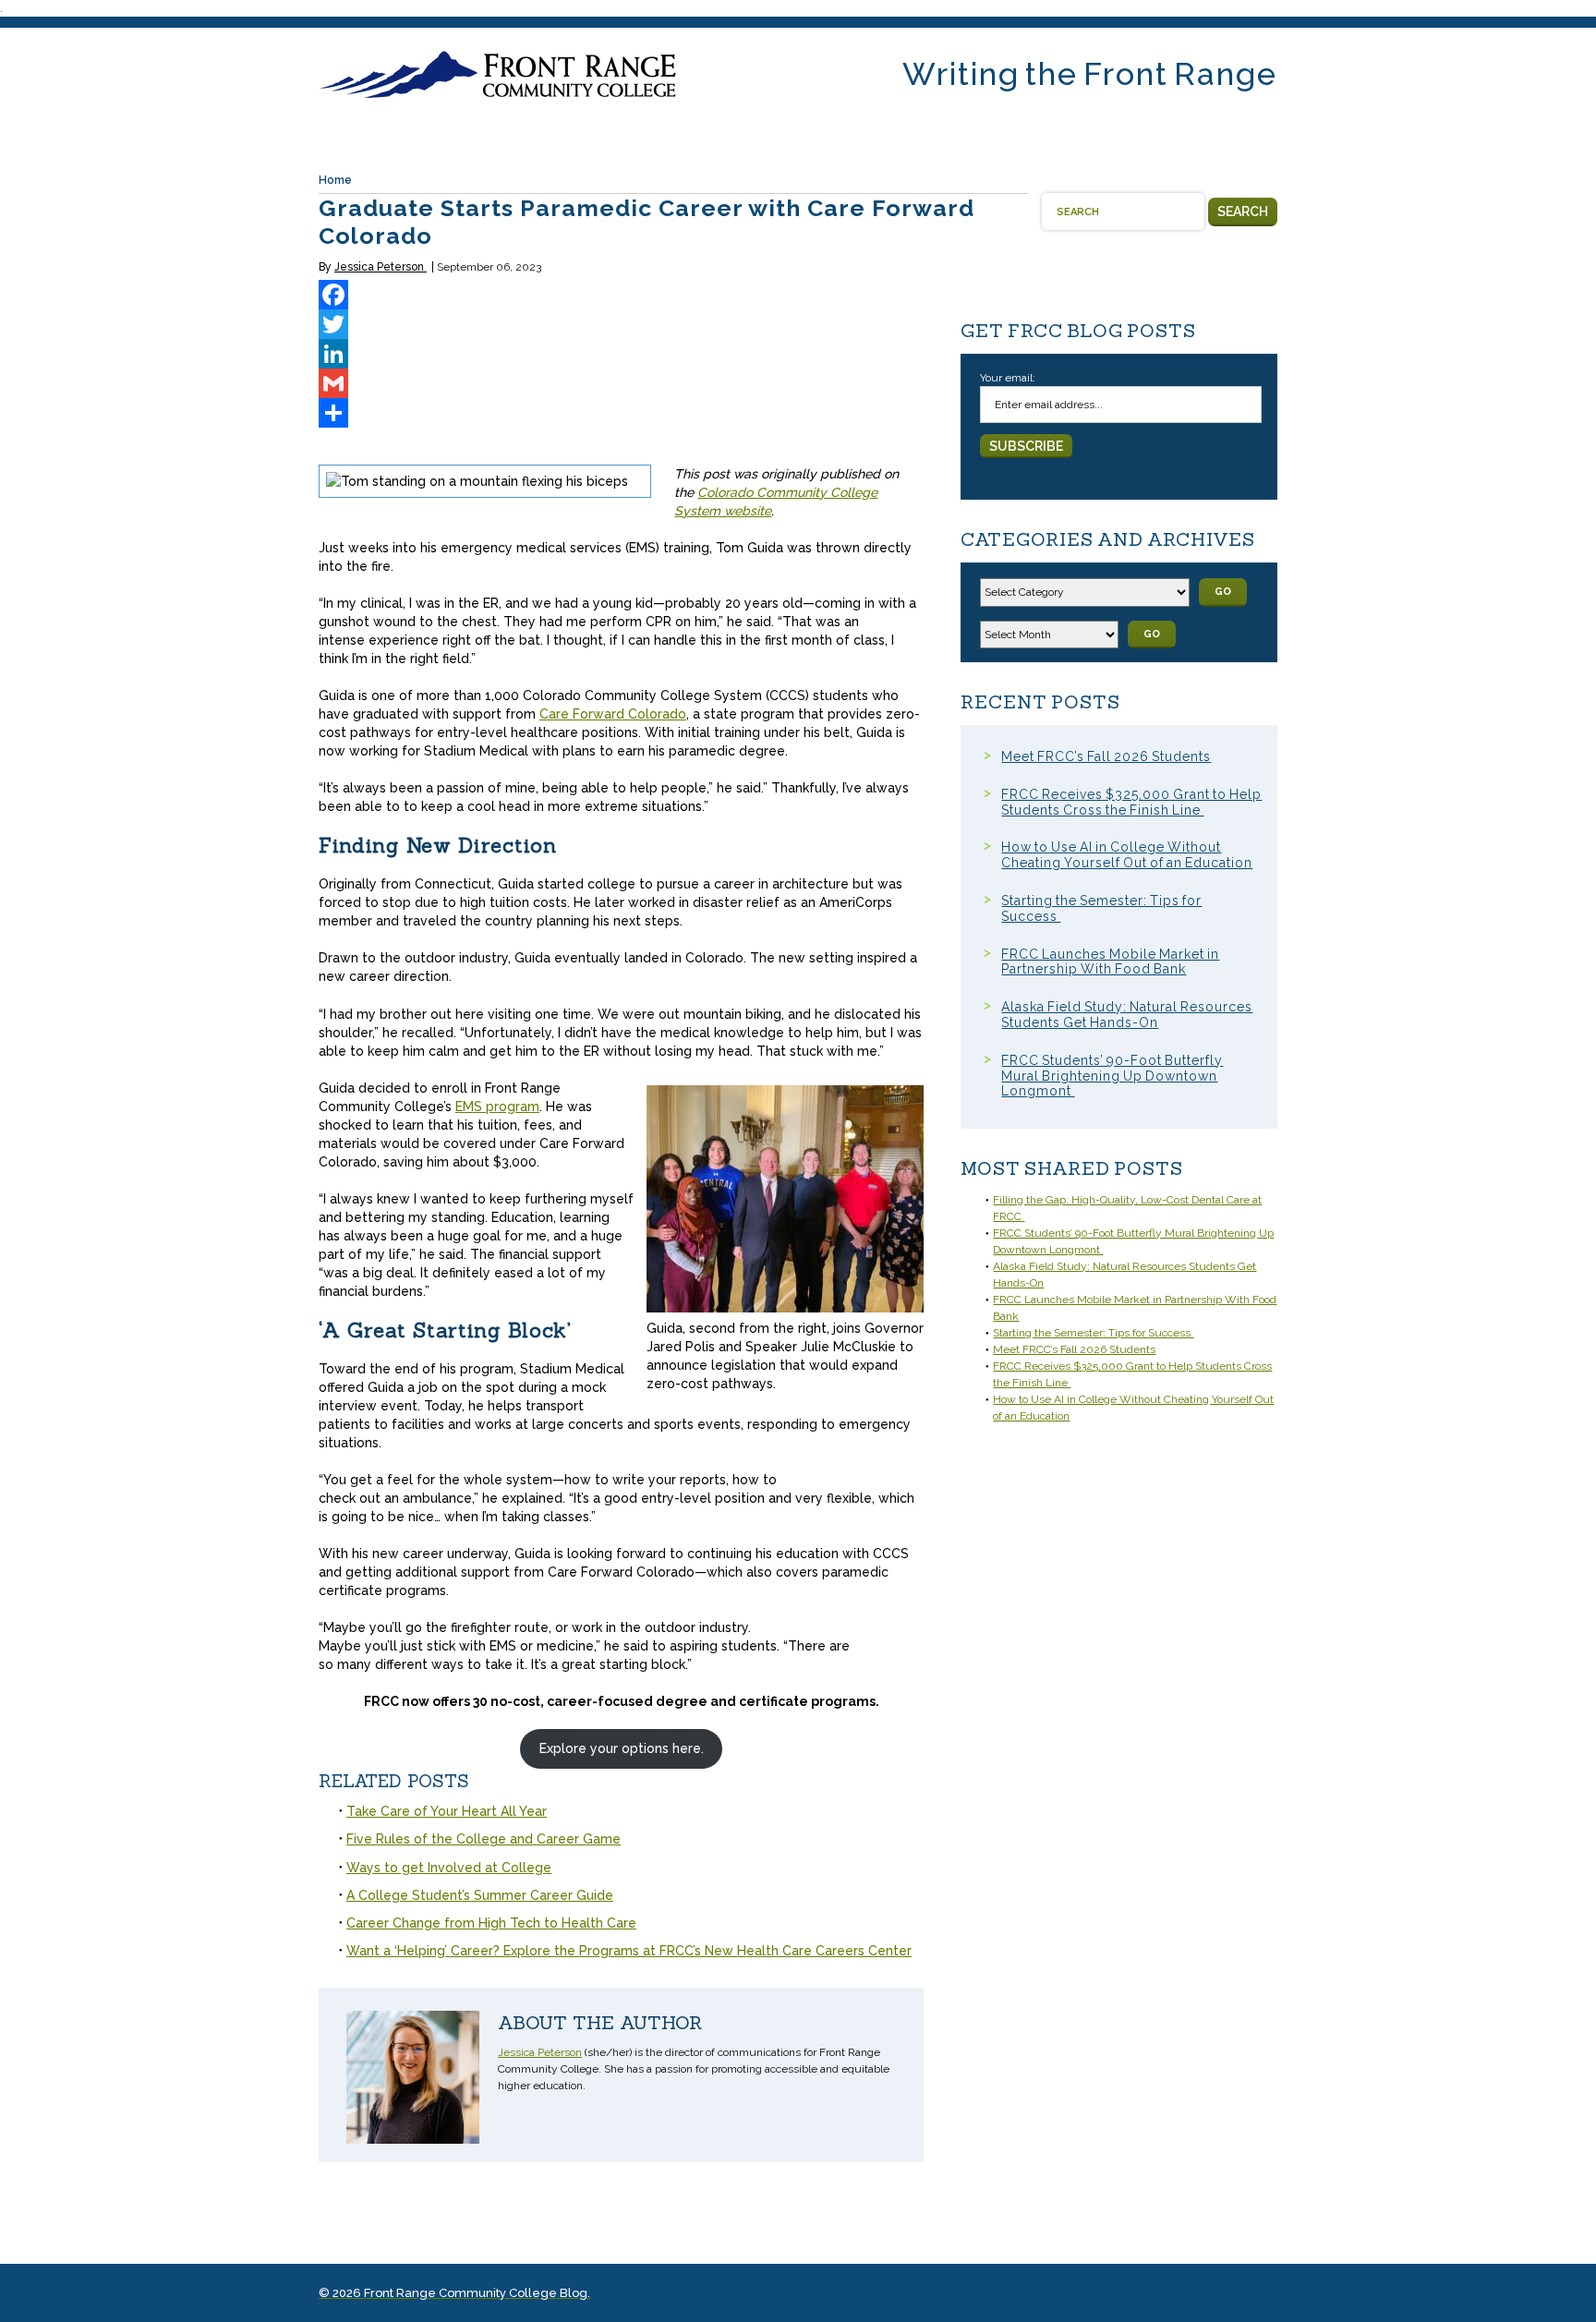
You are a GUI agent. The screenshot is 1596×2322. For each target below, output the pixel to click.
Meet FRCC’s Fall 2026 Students (1106, 756)
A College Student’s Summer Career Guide (480, 1895)
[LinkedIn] (621, 354)
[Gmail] (621, 383)
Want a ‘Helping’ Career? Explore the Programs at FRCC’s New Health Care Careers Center (629, 1951)
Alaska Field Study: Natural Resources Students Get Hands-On (1127, 1015)
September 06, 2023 (489, 267)
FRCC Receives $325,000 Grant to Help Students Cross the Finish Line (1131, 802)
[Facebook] (621, 295)
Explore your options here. (622, 1748)
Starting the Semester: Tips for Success (1093, 1333)
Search (1243, 212)
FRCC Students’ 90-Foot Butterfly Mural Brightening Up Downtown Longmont (1112, 1076)
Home (335, 180)
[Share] (621, 413)
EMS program (497, 1107)
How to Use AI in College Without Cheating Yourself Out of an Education (1127, 855)
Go (1223, 592)
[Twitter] (621, 324)
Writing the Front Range (1090, 74)
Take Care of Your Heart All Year (447, 1811)
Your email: (1008, 378)
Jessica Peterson (381, 267)
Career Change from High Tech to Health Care (491, 1923)
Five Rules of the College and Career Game (484, 1839)
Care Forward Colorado (613, 714)
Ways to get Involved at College (449, 1868)
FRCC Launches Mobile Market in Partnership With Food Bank (1110, 962)
